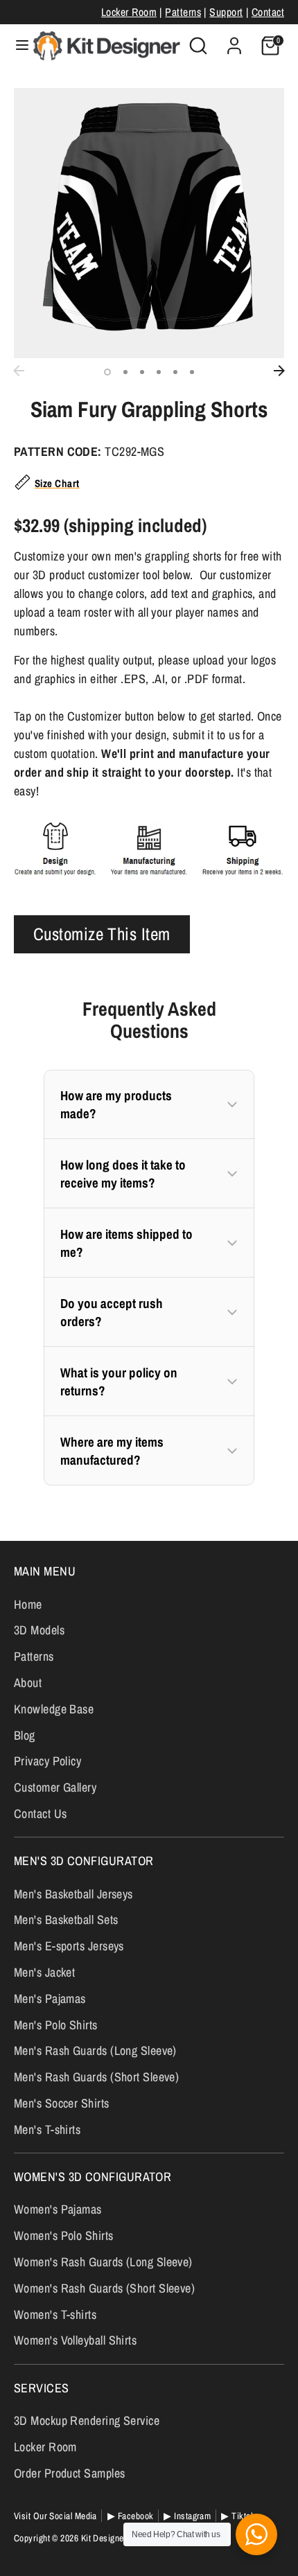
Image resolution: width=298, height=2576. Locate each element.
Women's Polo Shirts (64, 2235)
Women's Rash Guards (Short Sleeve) (104, 2288)
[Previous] (19, 371)
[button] (149, 1104)
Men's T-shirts (47, 2129)
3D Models (39, 1630)
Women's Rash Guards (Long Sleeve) (103, 2262)
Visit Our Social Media (55, 2516)
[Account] (234, 41)
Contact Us (41, 1814)
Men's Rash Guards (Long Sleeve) (95, 2050)
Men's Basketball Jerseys (73, 1894)
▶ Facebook (131, 2516)
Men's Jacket (44, 1972)
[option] (149, 223)
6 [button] (192, 372)
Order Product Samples (69, 2473)
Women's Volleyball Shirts (75, 2340)
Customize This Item (102, 934)
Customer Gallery (55, 1787)
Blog (25, 1735)
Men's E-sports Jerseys (69, 1946)
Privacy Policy (47, 1761)
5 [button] (175, 372)
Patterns (183, 12)
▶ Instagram (187, 2516)
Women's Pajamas (58, 2209)
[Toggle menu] (17, 45)
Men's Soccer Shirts (62, 2103)
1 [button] (107, 372)
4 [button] (159, 372)
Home (28, 1604)
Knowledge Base (54, 1709)
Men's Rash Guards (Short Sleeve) (96, 2077)
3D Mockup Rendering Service (87, 2420)
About (28, 1683)
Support (226, 12)
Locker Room (129, 12)
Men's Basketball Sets (66, 1920)
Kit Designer (104, 2538)
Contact (268, 12)
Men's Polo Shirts (56, 2025)
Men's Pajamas (50, 1999)
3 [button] (142, 372)
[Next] (279, 371)
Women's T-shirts (55, 2314)
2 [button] (125, 372)
